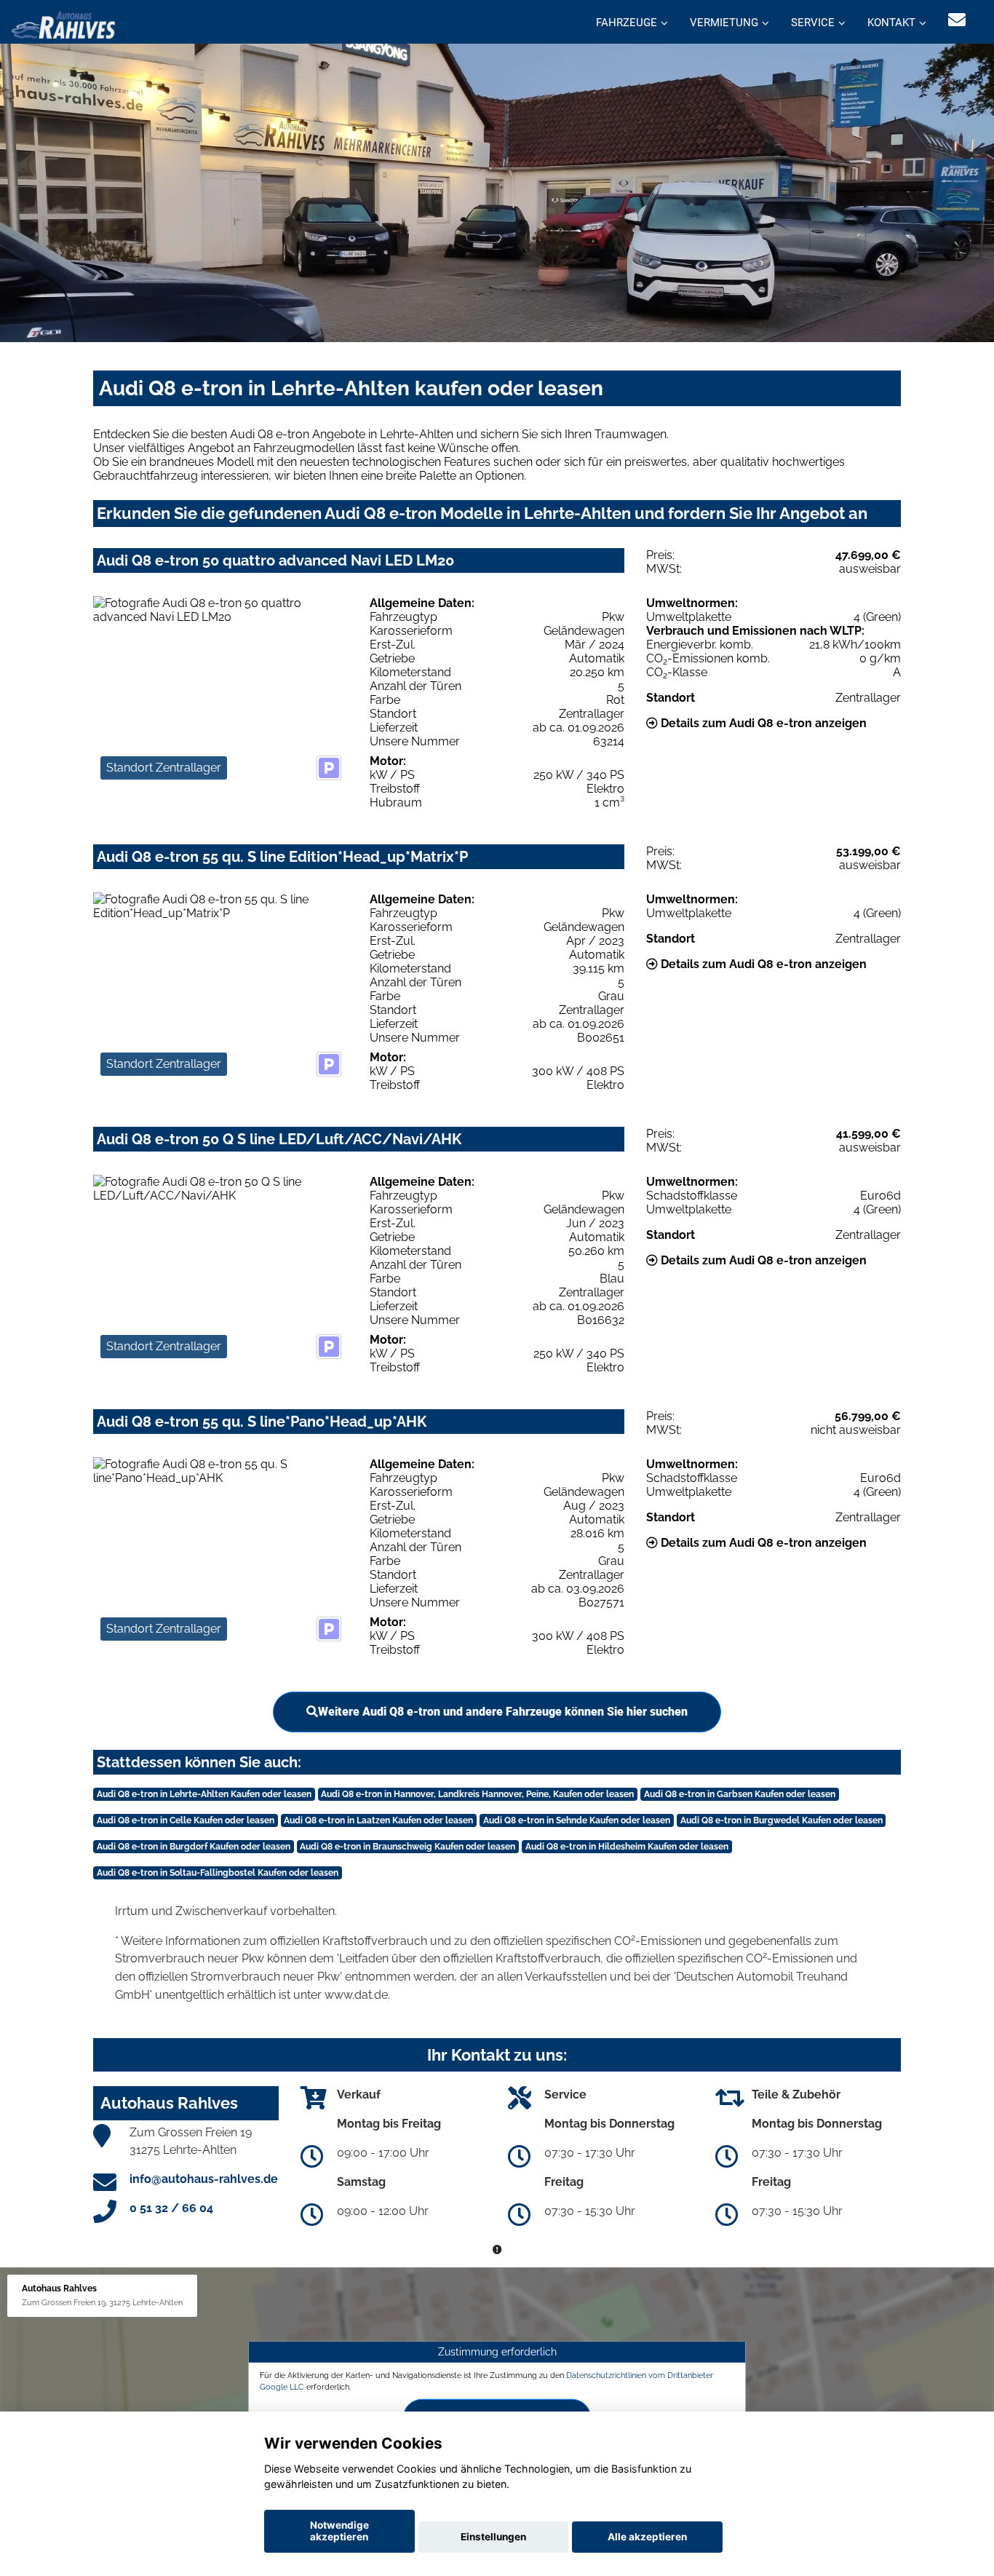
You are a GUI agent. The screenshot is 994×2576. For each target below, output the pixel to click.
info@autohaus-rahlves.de (204, 2179)
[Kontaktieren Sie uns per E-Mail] (957, 20)
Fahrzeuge (627, 23)
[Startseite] (63, 24)
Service (813, 23)
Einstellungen (493, 2537)
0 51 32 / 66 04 (171, 2208)
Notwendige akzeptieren (339, 2531)
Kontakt (891, 23)
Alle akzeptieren (647, 2537)
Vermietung (724, 23)
